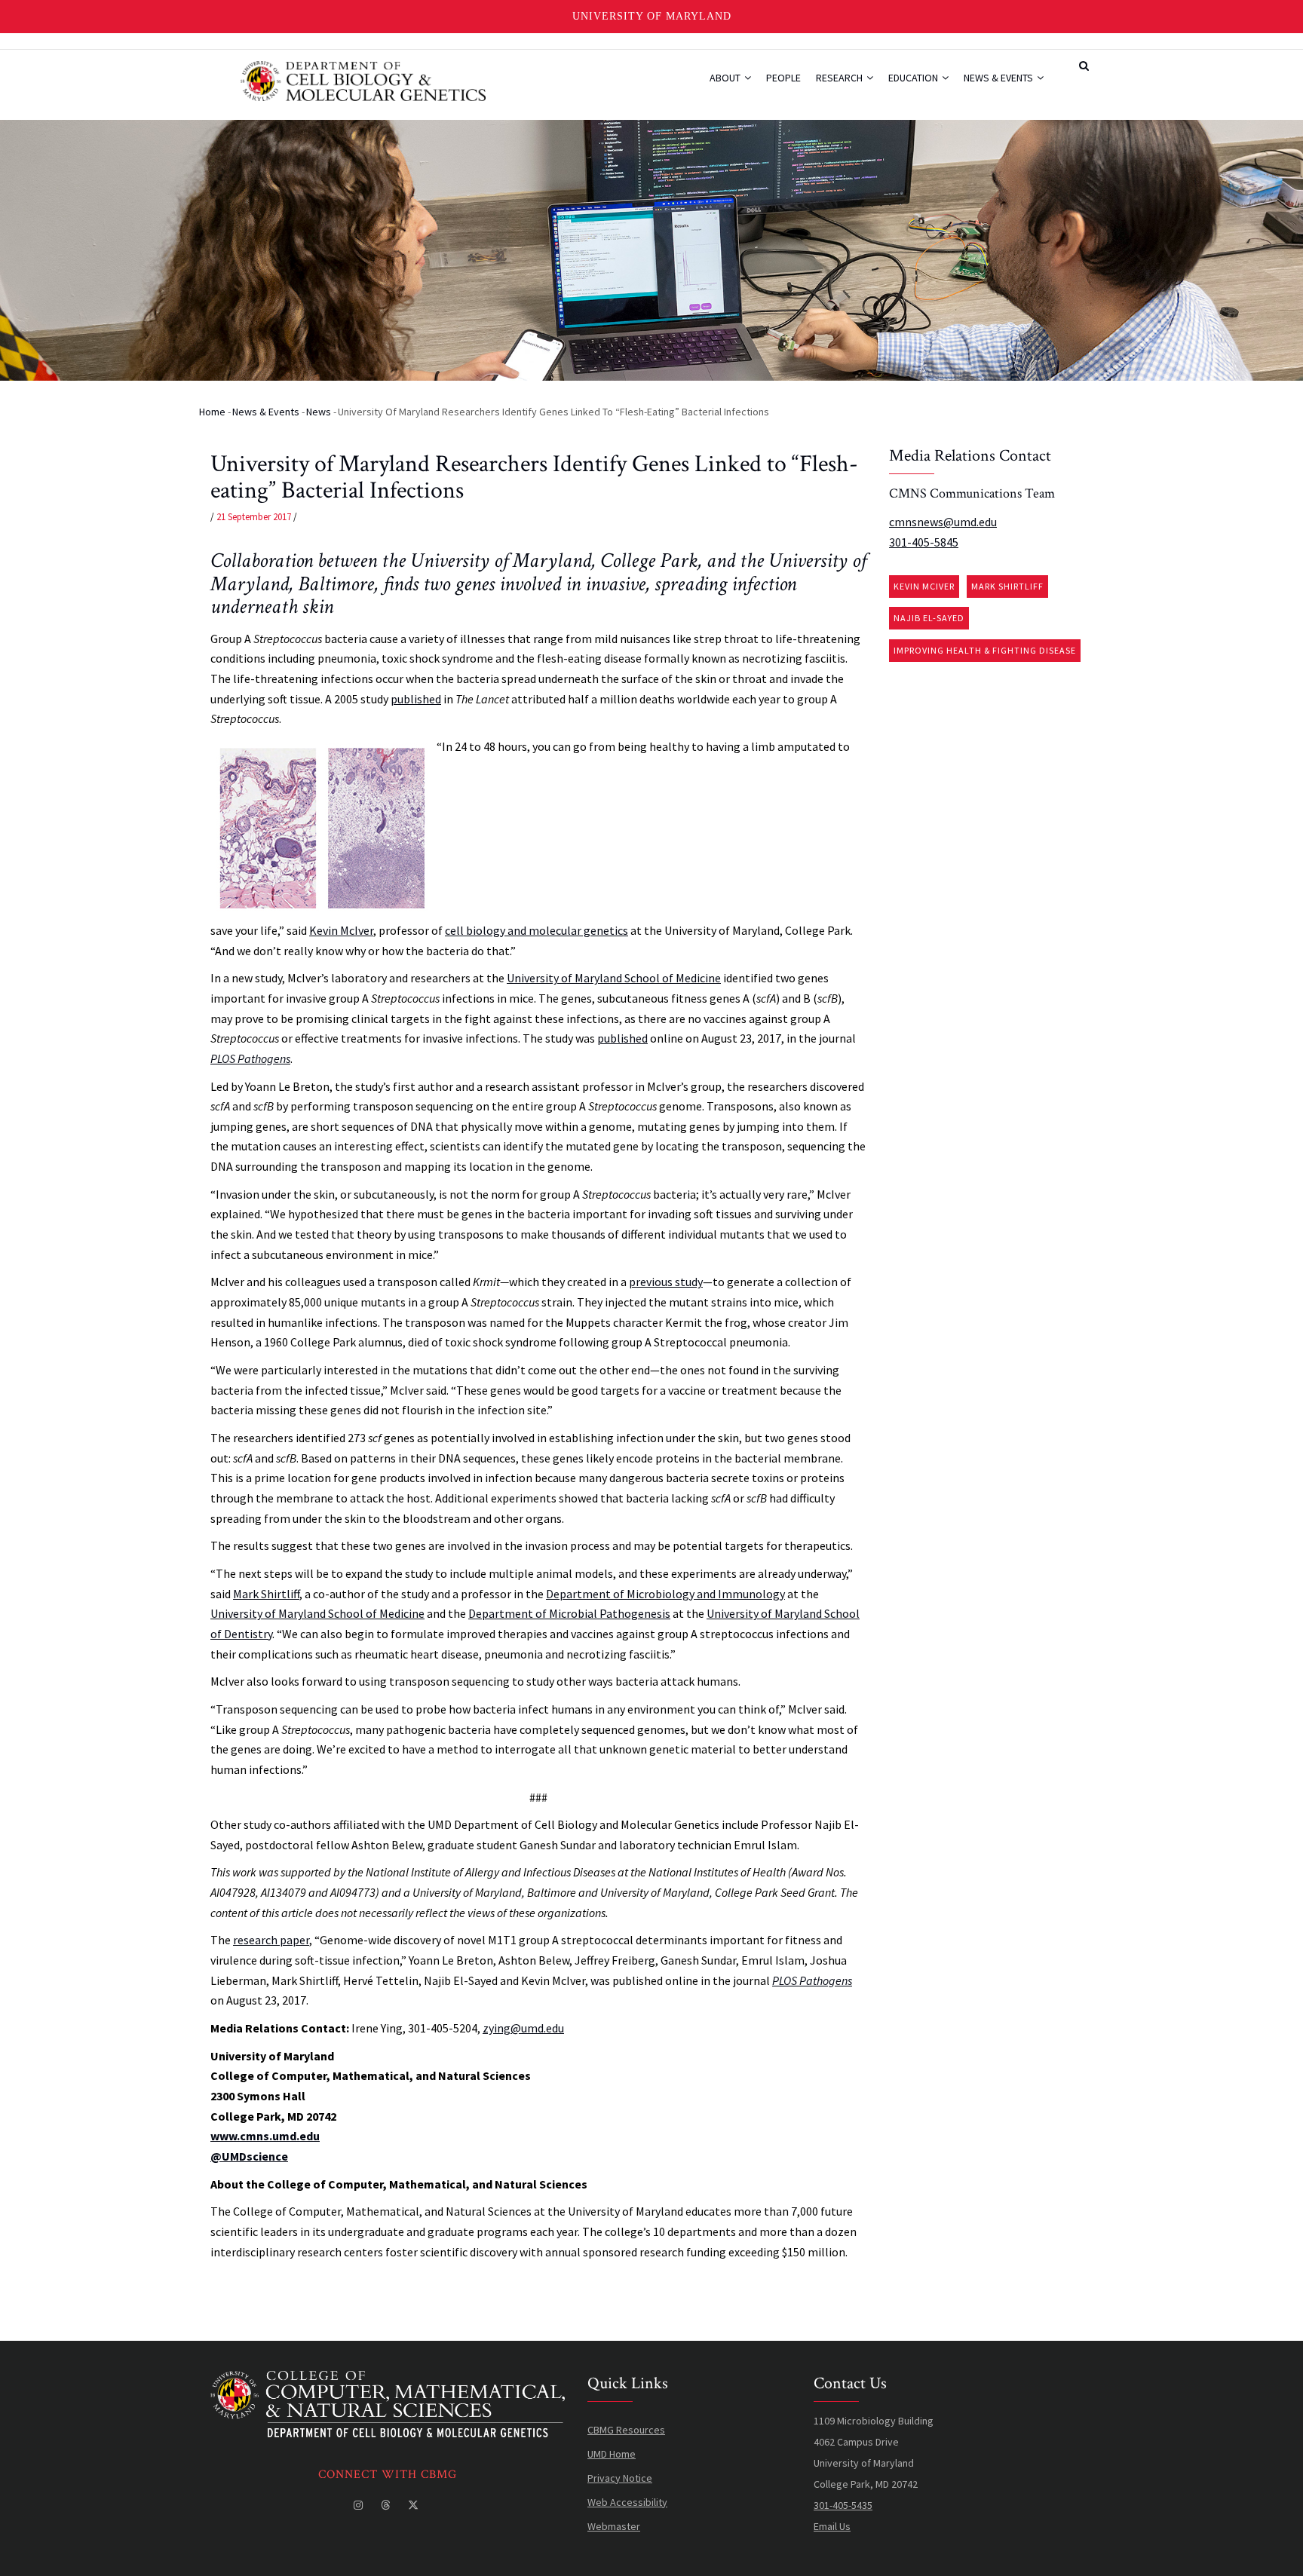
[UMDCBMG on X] (415, 2505)
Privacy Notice (620, 2478)
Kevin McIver (341, 930)
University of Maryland (652, 16)
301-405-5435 (843, 2505)
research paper (271, 1940)
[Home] (363, 79)
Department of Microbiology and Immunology (665, 1594)
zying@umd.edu (523, 2028)
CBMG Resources (626, 2430)
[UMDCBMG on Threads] (387, 2505)
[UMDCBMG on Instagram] (360, 2505)
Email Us (832, 2526)
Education (914, 78)
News (319, 412)
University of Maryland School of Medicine (614, 978)
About (726, 78)
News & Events (999, 78)
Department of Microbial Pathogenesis (569, 1613)
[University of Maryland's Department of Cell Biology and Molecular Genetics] (388, 2381)
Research (840, 78)
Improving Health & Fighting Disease (985, 650)
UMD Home (612, 2454)
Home (212, 412)
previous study (666, 1282)
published (416, 699)
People (783, 78)
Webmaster (614, 2526)
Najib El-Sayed (929, 618)
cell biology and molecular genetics (537, 930)
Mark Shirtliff (266, 1594)
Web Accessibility (627, 2502)
